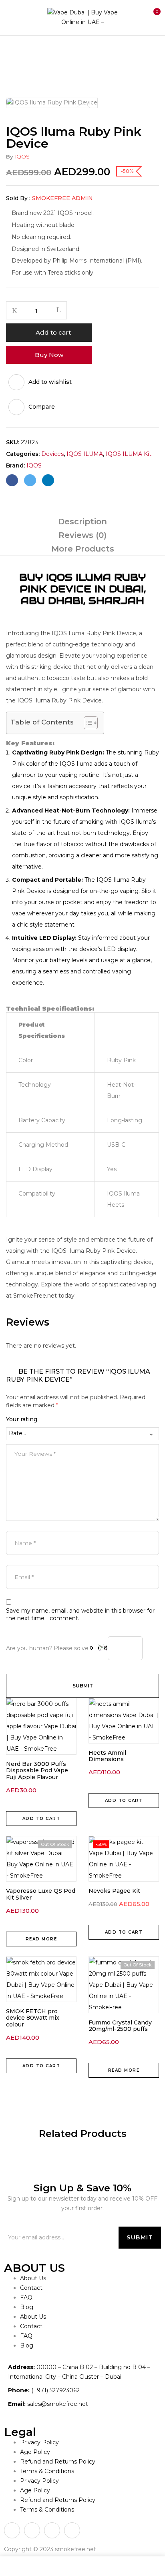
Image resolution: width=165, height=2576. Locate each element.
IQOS (22, 156)
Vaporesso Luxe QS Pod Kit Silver (41, 1894)
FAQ (26, 2297)
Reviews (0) (82, 535)
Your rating (22, 1419)
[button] (152, 16)
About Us (33, 2278)
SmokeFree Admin (62, 198)
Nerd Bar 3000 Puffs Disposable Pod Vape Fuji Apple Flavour (37, 1771)
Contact (31, 2288)
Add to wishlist (50, 382)
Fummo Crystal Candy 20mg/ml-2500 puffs (120, 2026)
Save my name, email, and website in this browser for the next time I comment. (80, 1615)
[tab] (82, 522)
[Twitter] (30, 480)
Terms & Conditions (47, 2471)
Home (15, 52)
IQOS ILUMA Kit (129, 454)
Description (82, 522)
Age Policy (35, 2452)
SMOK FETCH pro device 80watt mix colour (33, 2018)
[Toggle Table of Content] (87, 723)
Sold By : (18, 198)
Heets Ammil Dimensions (107, 1756)
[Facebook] (12, 480)
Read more (41, 1939)
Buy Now (49, 355)
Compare (42, 407)
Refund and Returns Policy (58, 2462)
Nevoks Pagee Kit (114, 1891)
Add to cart (53, 332)
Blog (27, 2307)
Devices (46, 52)
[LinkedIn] (48, 480)
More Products (83, 549)
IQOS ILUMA (85, 454)
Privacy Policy (39, 2442)
